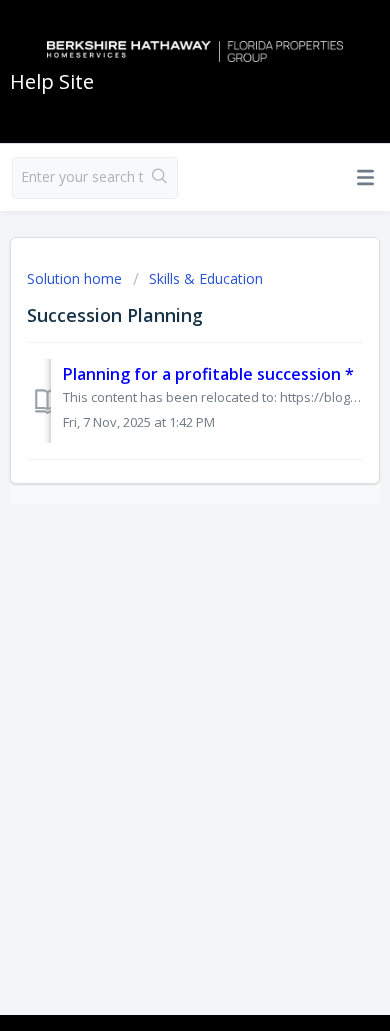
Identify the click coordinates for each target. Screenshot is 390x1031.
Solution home (76, 278)
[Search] (160, 178)
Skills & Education (206, 278)
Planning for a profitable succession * (208, 374)
